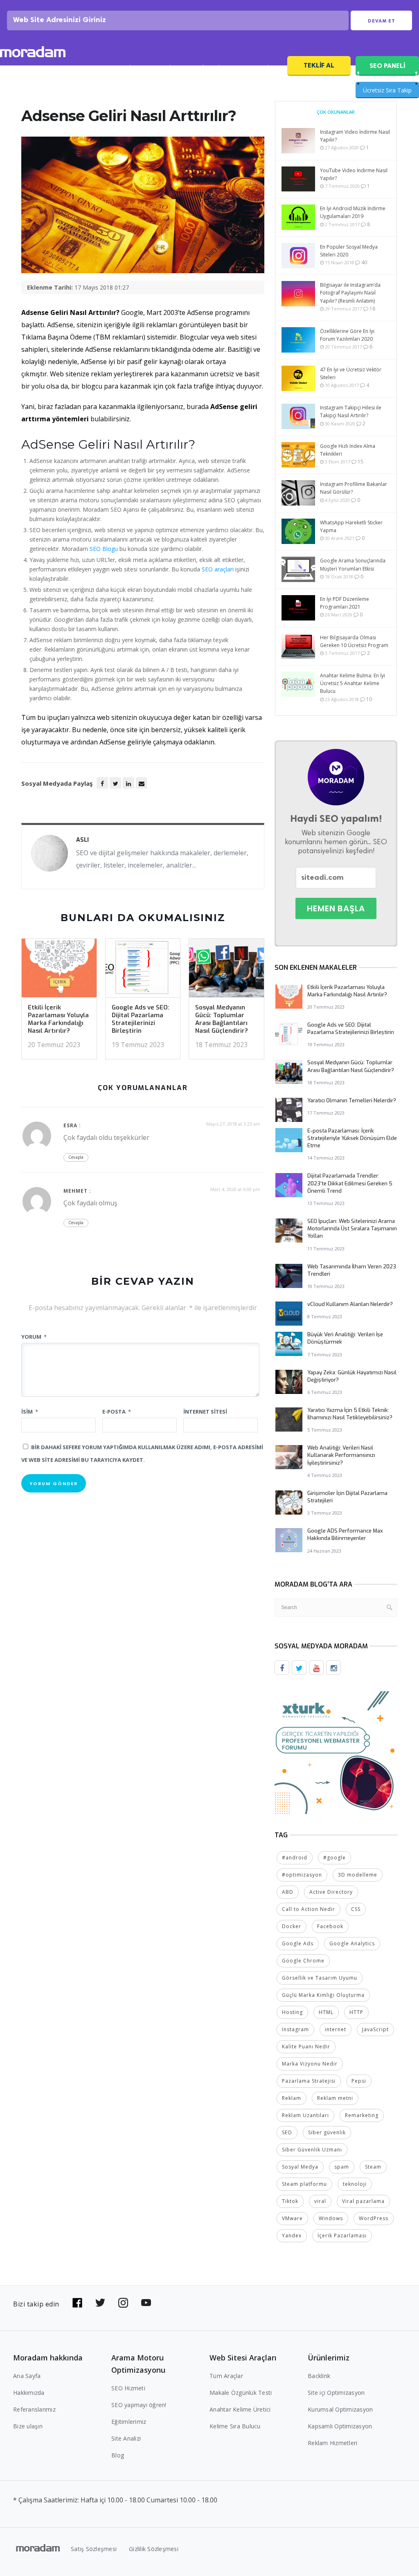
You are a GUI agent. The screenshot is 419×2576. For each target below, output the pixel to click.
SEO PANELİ (387, 66)
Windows (331, 2218)
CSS (356, 1909)
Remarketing (362, 2115)
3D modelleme (358, 1875)
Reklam (292, 2098)
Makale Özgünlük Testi (241, 2393)
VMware (292, 2218)
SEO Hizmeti (73, 68)
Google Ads (298, 1943)
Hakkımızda (29, 2393)
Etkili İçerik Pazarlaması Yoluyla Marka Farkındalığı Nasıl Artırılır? (58, 1019)
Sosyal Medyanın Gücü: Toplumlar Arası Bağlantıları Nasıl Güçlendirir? (222, 1019)
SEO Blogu (104, 549)
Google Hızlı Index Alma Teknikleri (348, 450)
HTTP (356, 2012)
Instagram (295, 2029)
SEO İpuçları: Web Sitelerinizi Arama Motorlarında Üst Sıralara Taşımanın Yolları (352, 1228)
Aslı (82, 840)
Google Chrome (303, 1961)
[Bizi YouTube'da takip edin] (146, 2303)
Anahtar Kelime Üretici (240, 2409)
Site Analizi (126, 2438)
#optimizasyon (302, 1875)
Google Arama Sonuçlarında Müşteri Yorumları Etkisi (353, 564)
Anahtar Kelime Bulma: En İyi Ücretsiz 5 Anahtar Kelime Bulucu (353, 683)
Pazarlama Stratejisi (309, 2081)
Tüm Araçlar (226, 2376)
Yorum (34, 1337)
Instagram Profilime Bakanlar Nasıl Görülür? (354, 488)
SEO (287, 2132)
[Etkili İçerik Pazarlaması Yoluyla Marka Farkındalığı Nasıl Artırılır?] (59, 970)
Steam (373, 2167)
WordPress (374, 2218)
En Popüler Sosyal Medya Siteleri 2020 (349, 251)
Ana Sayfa (27, 2376)
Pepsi (359, 2081)
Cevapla (76, 1157)
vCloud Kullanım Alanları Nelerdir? (350, 1304)
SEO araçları (218, 569)
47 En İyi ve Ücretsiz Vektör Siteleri (351, 373)
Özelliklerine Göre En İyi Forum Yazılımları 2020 (347, 335)
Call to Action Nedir (309, 1909)
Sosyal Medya (300, 2167)
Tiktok (290, 2201)
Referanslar (211, 68)
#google (335, 1858)
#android (295, 1858)
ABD (288, 1892)
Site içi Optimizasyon (336, 2393)
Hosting (292, 2012)
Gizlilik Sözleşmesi (154, 2549)
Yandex (292, 2235)
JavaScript (375, 2029)
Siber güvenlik (327, 2132)
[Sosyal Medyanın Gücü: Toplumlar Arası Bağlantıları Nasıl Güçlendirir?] (226, 970)
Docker (292, 1926)
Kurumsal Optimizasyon (340, 2409)
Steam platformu (304, 2184)
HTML (326, 2012)
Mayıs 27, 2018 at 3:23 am (233, 1124)
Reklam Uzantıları (305, 2115)
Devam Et (382, 21)
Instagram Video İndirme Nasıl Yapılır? (355, 136)
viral (320, 2201)
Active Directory (331, 1892)
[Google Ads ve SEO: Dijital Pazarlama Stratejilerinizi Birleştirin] (143, 970)
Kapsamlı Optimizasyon (340, 2426)
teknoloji (355, 2184)
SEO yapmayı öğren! (139, 2405)
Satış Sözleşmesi (94, 2549)
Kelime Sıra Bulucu (235, 2426)
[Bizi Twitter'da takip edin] (100, 2303)
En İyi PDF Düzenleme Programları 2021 (345, 603)
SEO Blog (166, 68)
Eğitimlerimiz (129, 2422)
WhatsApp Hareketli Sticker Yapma (351, 526)
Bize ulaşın (28, 2426)
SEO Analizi (121, 68)
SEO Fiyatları (260, 68)
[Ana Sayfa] (33, 53)
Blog (118, 2455)
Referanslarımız (34, 2409)
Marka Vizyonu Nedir (310, 2064)
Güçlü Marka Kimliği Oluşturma (323, 1995)
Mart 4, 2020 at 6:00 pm (235, 1189)
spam (342, 2167)
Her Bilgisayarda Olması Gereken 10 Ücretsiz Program (354, 641)
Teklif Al (319, 65)
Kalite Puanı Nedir (306, 2047)
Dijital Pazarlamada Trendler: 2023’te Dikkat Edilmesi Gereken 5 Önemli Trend (350, 1183)
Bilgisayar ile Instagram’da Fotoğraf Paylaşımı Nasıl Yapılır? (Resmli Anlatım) (350, 293)
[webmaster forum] (336, 1752)
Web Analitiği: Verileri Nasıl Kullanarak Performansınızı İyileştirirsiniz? (341, 1455)
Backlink (319, 2376)
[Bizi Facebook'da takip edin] (77, 2303)
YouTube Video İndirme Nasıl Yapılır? (354, 174)
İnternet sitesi (205, 1412)
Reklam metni (335, 2098)
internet (336, 2029)
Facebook (330, 1926)
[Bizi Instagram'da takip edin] (123, 2303)
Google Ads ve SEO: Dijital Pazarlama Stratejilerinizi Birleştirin (141, 1019)
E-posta (117, 1412)
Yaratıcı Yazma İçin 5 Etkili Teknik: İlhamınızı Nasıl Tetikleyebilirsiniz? (350, 1414)
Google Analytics (352, 1943)
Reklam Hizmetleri (332, 2443)
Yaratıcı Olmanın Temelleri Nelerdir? (352, 1100)
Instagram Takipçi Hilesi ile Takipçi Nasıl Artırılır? (351, 411)
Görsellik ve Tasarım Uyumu (320, 1978)
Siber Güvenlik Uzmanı (312, 2150)
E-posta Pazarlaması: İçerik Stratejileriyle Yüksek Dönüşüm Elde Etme (352, 1138)
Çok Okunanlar (336, 112)
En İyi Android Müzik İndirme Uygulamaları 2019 (353, 212)
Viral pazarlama (363, 2201)
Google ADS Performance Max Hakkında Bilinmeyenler (345, 1534)
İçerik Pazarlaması (342, 2235)
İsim (30, 1412)
